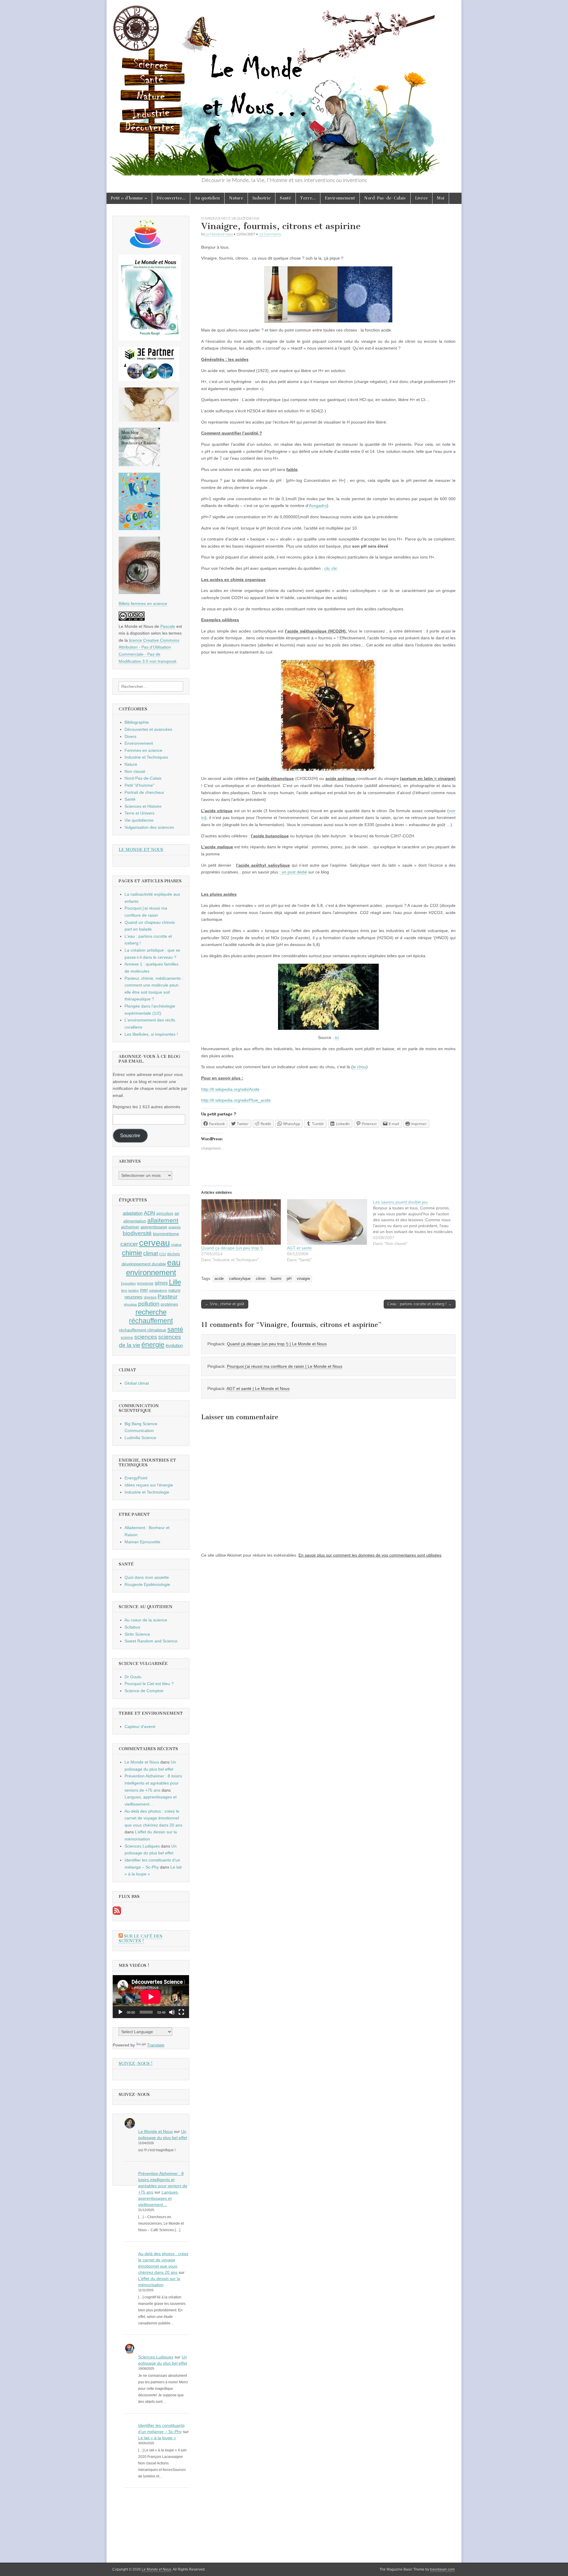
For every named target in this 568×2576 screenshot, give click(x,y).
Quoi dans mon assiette (147, 1577)
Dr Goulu (133, 1677)
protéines (169, 1304)
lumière (134, 1291)
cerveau (154, 1243)
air (177, 1213)
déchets (174, 1254)
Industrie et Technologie (147, 1492)
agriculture (165, 1214)
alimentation (135, 1221)
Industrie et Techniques (146, 757)
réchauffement (151, 1321)
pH (289, 1279)
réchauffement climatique (143, 1330)
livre (124, 1291)
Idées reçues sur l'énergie (149, 1485)
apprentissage (154, 1227)
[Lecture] (120, 2012)
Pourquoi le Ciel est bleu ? (149, 1684)
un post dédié (294, 872)
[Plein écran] (181, 2012)
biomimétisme (166, 1234)
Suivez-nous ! (136, 2063)
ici (337, 1037)
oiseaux (150, 1297)
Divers (130, 736)
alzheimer (130, 1227)
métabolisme (158, 1291)
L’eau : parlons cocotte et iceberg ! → (420, 1304)
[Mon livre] (150, 339)
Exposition (128, 1283)
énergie (153, 1345)
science (127, 1338)
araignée (175, 1227)
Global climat (137, 1383)
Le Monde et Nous (219, 234)
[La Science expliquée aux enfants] (139, 529)
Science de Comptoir (144, 1691)
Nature (236, 198)
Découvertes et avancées (148, 729)
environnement (151, 1272)
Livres (421, 198)
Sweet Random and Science (151, 1641)
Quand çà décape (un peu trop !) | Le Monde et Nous (277, 1344)
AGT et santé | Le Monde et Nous (258, 1388)
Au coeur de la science (146, 1620)
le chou (359, 1067)
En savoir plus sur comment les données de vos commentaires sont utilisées (370, 1555)
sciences (146, 1337)
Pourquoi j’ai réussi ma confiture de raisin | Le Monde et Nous (285, 1366)
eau (174, 1263)
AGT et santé (299, 1248)
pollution (149, 1304)
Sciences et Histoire (143, 806)
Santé (285, 198)
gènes (161, 1283)
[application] (151, 1997)
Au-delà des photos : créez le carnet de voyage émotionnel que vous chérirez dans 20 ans (153, 1818)
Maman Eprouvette (142, 1542)
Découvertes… (171, 198)
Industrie (262, 198)
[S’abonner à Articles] (117, 1913)
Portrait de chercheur (144, 792)
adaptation (133, 1213)
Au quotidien (207, 198)
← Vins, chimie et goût (225, 1304)
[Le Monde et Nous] (284, 88)
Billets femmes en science (143, 604)
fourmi (276, 1279)
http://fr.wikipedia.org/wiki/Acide (230, 1089)
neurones (134, 1297)
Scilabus (132, 1627)
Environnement (340, 198)
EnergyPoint (136, 1478)
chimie (132, 1253)
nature (174, 1290)
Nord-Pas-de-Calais (385, 198)
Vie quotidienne (245, 218)
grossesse (145, 1283)
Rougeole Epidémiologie (147, 1584)
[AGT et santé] (327, 1222)
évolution (174, 1345)
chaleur (176, 1245)
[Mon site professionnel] (149, 379)
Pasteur (168, 1297)
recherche (151, 1312)
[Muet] (172, 2012)
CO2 (163, 1254)
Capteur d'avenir (140, 1727)
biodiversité (137, 1233)
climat (151, 1253)
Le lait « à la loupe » (157, 2438)
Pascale (168, 626)
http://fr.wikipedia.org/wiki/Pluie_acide (236, 1100)
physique (130, 1304)
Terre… (308, 198)
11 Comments (270, 234)
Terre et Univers (139, 813)
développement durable (144, 1264)
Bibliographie (137, 722)
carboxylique (240, 1279)
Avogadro (318, 506)
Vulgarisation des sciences (149, 827)
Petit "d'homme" (139, 785)
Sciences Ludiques (142, 1846)
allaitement (163, 1220)
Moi (441, 198)
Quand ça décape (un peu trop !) (232, 1248)
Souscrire (130, 1136)
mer (144, 1290)
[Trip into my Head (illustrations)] (139, 593)
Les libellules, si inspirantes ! (151, 1034)
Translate (156, 2045)
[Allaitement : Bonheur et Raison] (139, 465)
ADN (149, 1213)
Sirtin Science (137, 1634)
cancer (129, 1244)
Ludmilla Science (140, 1438)
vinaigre (303, 1279)
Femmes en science (143, 750)
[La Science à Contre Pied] (149, 420)
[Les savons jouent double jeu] (416, 1223)
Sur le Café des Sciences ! (141, 1939)
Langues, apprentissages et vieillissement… (159, 2198)
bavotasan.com (442, 2569)
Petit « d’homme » (129, 198)
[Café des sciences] (146, 247)
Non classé (135, 771)
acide (219, 1279)
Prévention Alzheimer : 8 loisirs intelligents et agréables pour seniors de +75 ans (153, 1783)
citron (261, 1279)
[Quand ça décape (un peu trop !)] (241, 1222)
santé (175, 1329)
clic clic (331, 568)
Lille (175, 1282)
